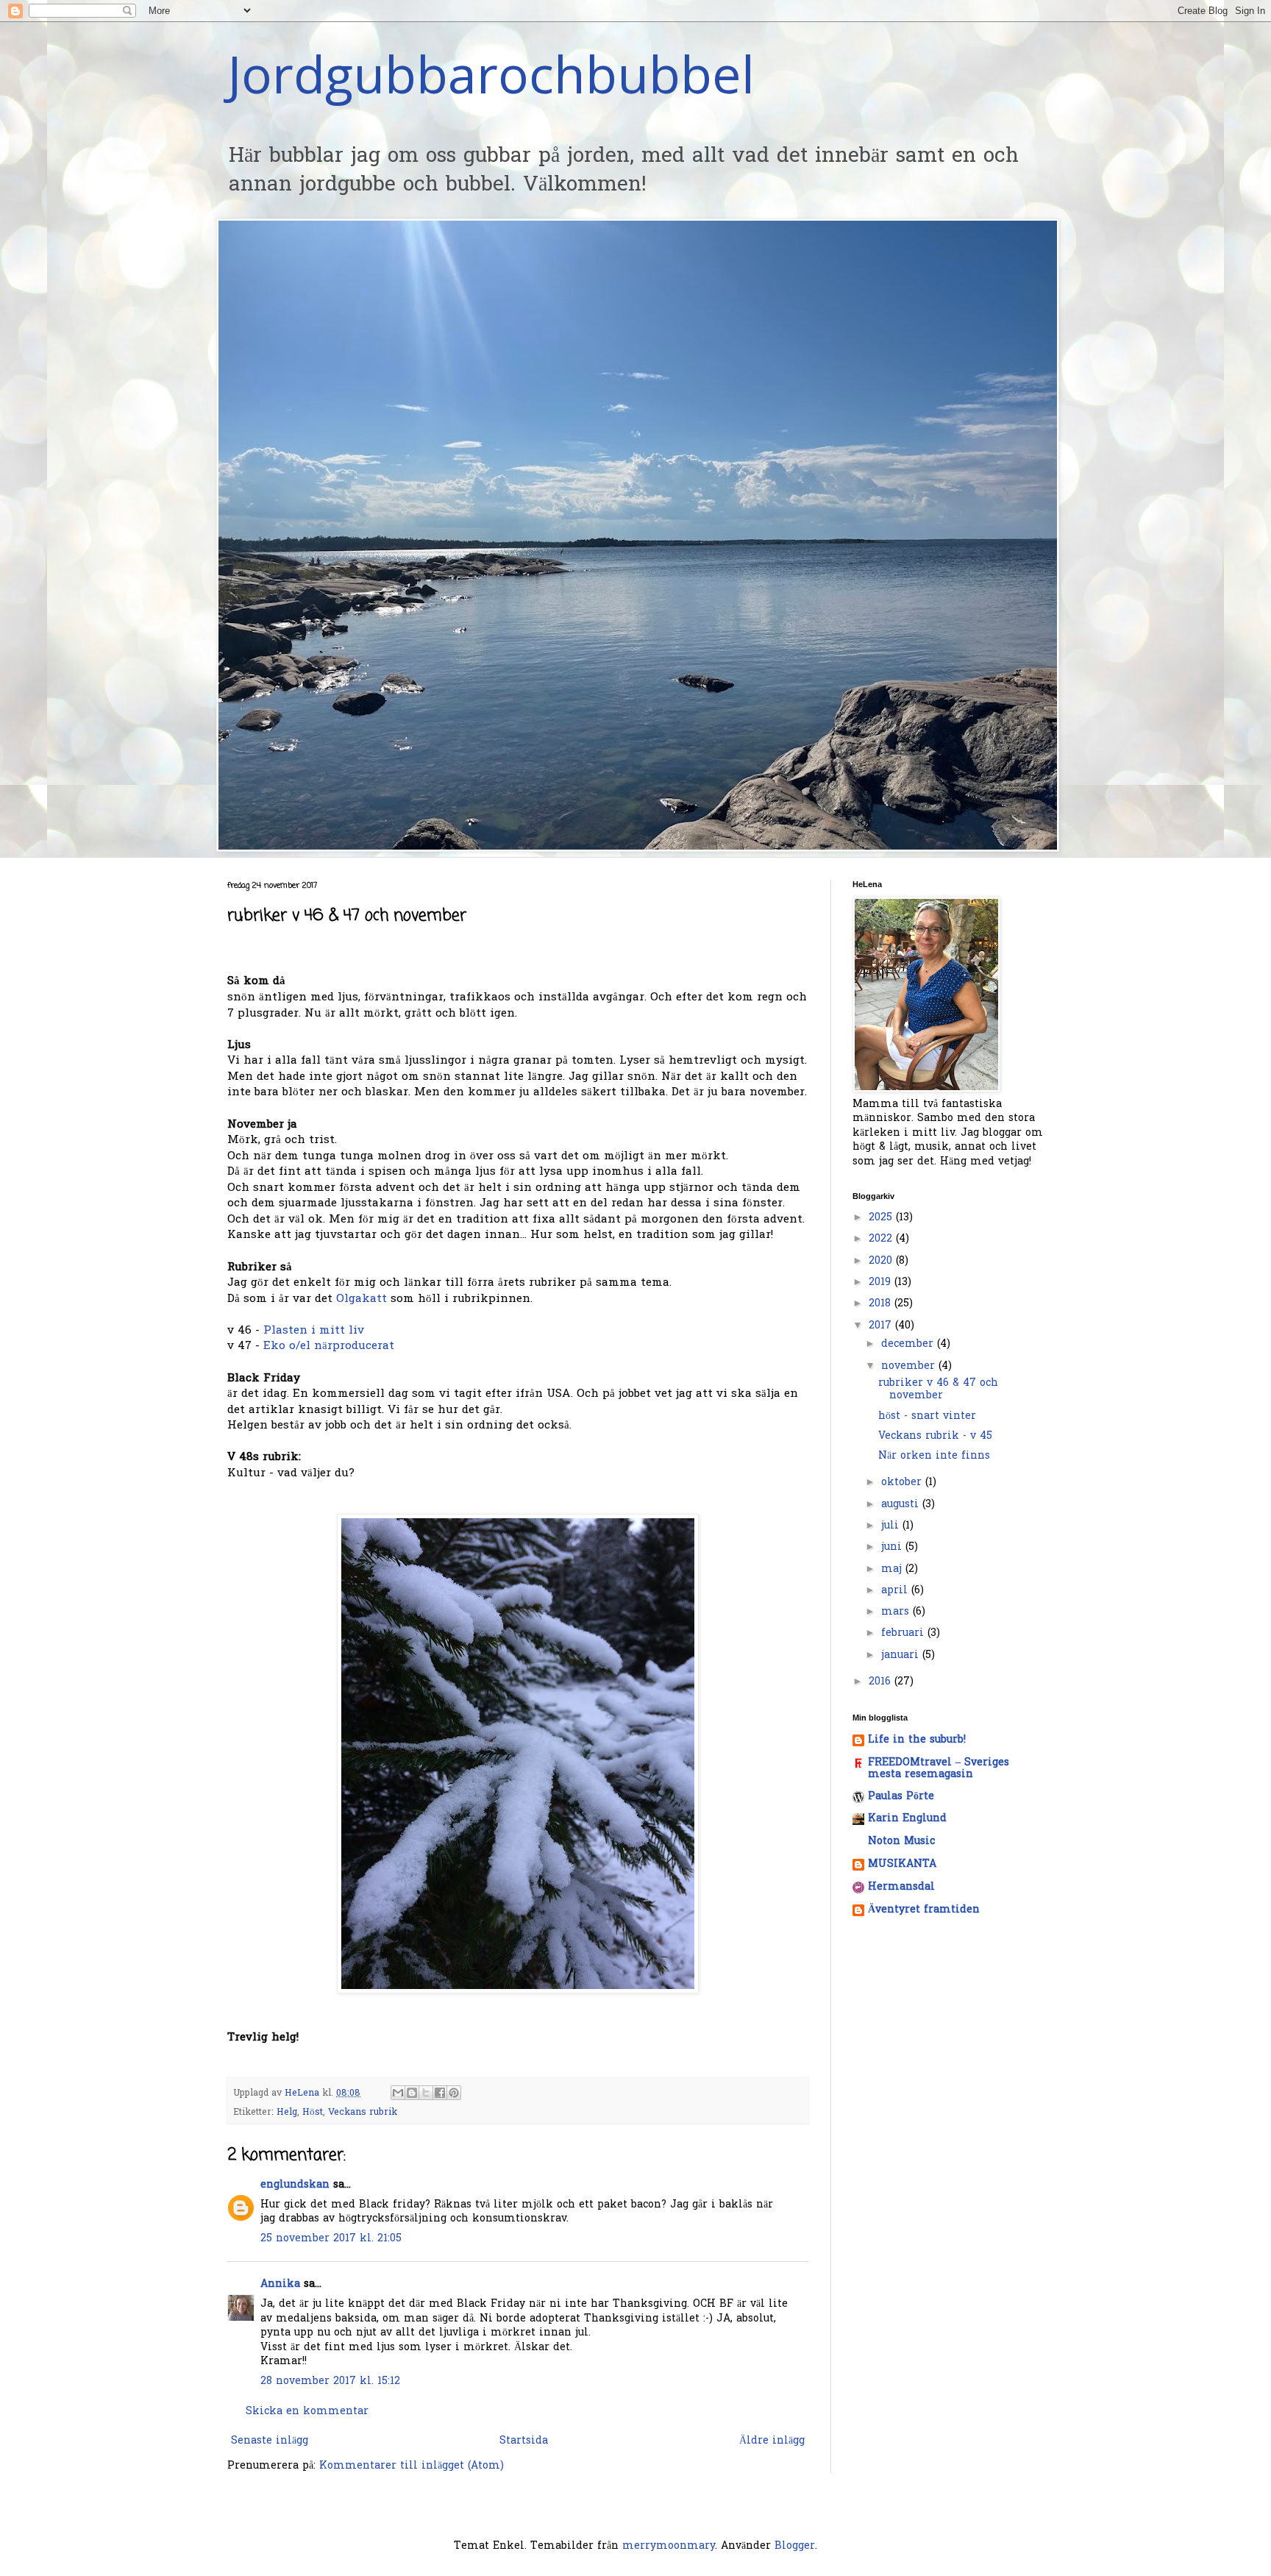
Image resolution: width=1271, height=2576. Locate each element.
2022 (882, 1239)
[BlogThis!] (412, 2093)
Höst (313, 2113)
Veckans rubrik (363, 2113)
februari (904, 1633)
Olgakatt (362, 1299)
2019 (882, 1282)
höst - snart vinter (927, 1416)
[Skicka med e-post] (398, 2093)
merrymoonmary (669, 2546)
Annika (280, 2284)
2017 (882, 1326)
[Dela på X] (426, 2093)
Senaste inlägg (270, 2441)
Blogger (795, 2546)
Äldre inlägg (772, 2441)
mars (897, 1612)
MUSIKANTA (902, 1864)
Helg (287, 2113)
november (910, 1366)
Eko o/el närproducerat (329, 1346)
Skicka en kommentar (307, 2412)
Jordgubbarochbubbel (491, 74)
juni (893, 1547)
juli (892, 1526)
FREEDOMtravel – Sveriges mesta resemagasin (939, 1769)
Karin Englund (907, 1819)
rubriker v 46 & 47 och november (938, 1390)
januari (902, 1655)
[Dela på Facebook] (440, 2093)
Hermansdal (901, 1887)
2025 (882, 1218)
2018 (882, 1304)
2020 (882, 1261)
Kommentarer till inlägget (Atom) (412, 2466)
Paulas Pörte (901, 1797)
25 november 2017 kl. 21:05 (331, 2239)
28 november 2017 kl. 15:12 (330, 2381)
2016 (882, 1682)
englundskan (295, 2185)
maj (893, 1569)
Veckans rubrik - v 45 (935, 1436)
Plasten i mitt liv (312, 1331)
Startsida (524, 2441)
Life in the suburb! (917, 1740)
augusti (902, 1505)
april (896, 1591)
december (909, 1344)
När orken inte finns (934, 1456)
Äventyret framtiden (924, 1910)
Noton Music (901, 1842)
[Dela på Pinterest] (454, 2093)
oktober (903, 1483)
